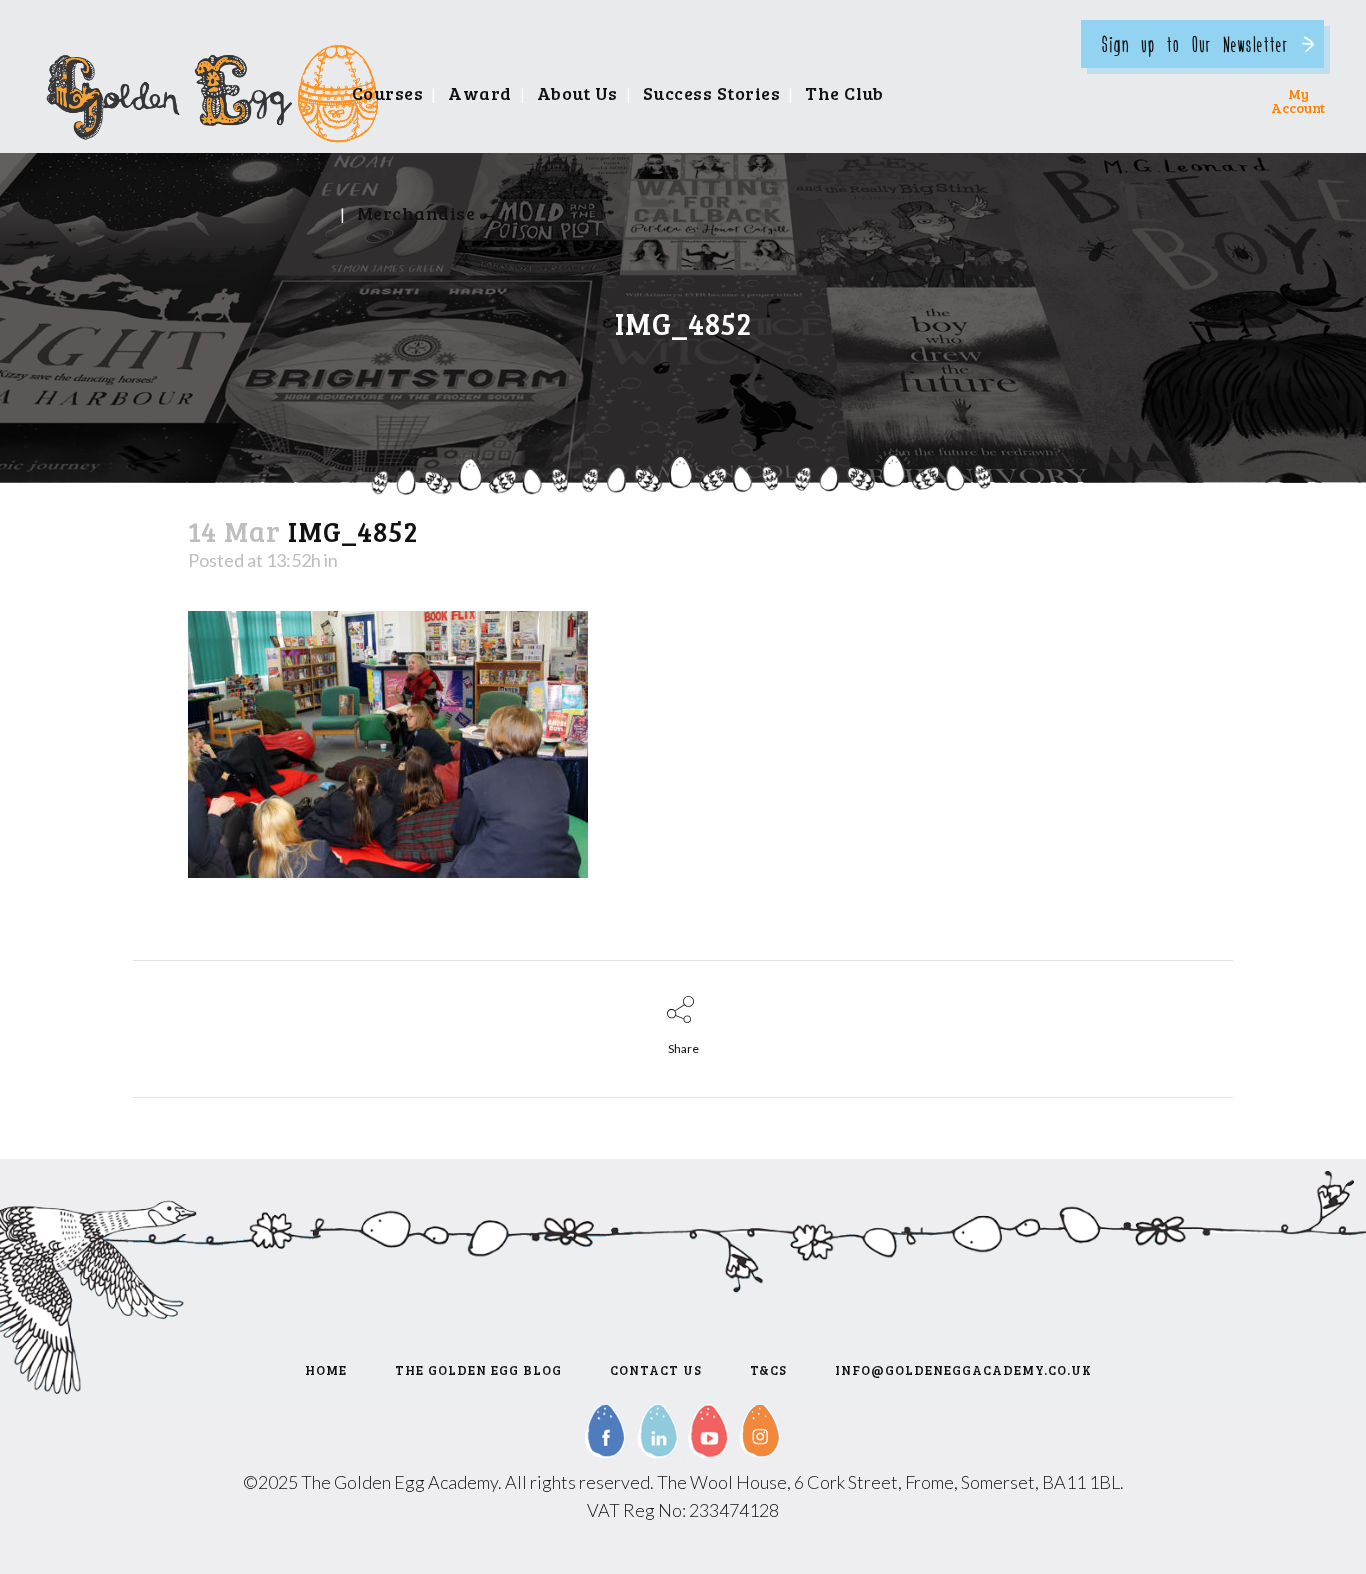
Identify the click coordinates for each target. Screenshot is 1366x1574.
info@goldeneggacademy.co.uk (963, 1370)
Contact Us (656, 1370)
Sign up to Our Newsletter (1195, 43)
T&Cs (768, 1370)
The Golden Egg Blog (478, 1370)
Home (326, 1370)
